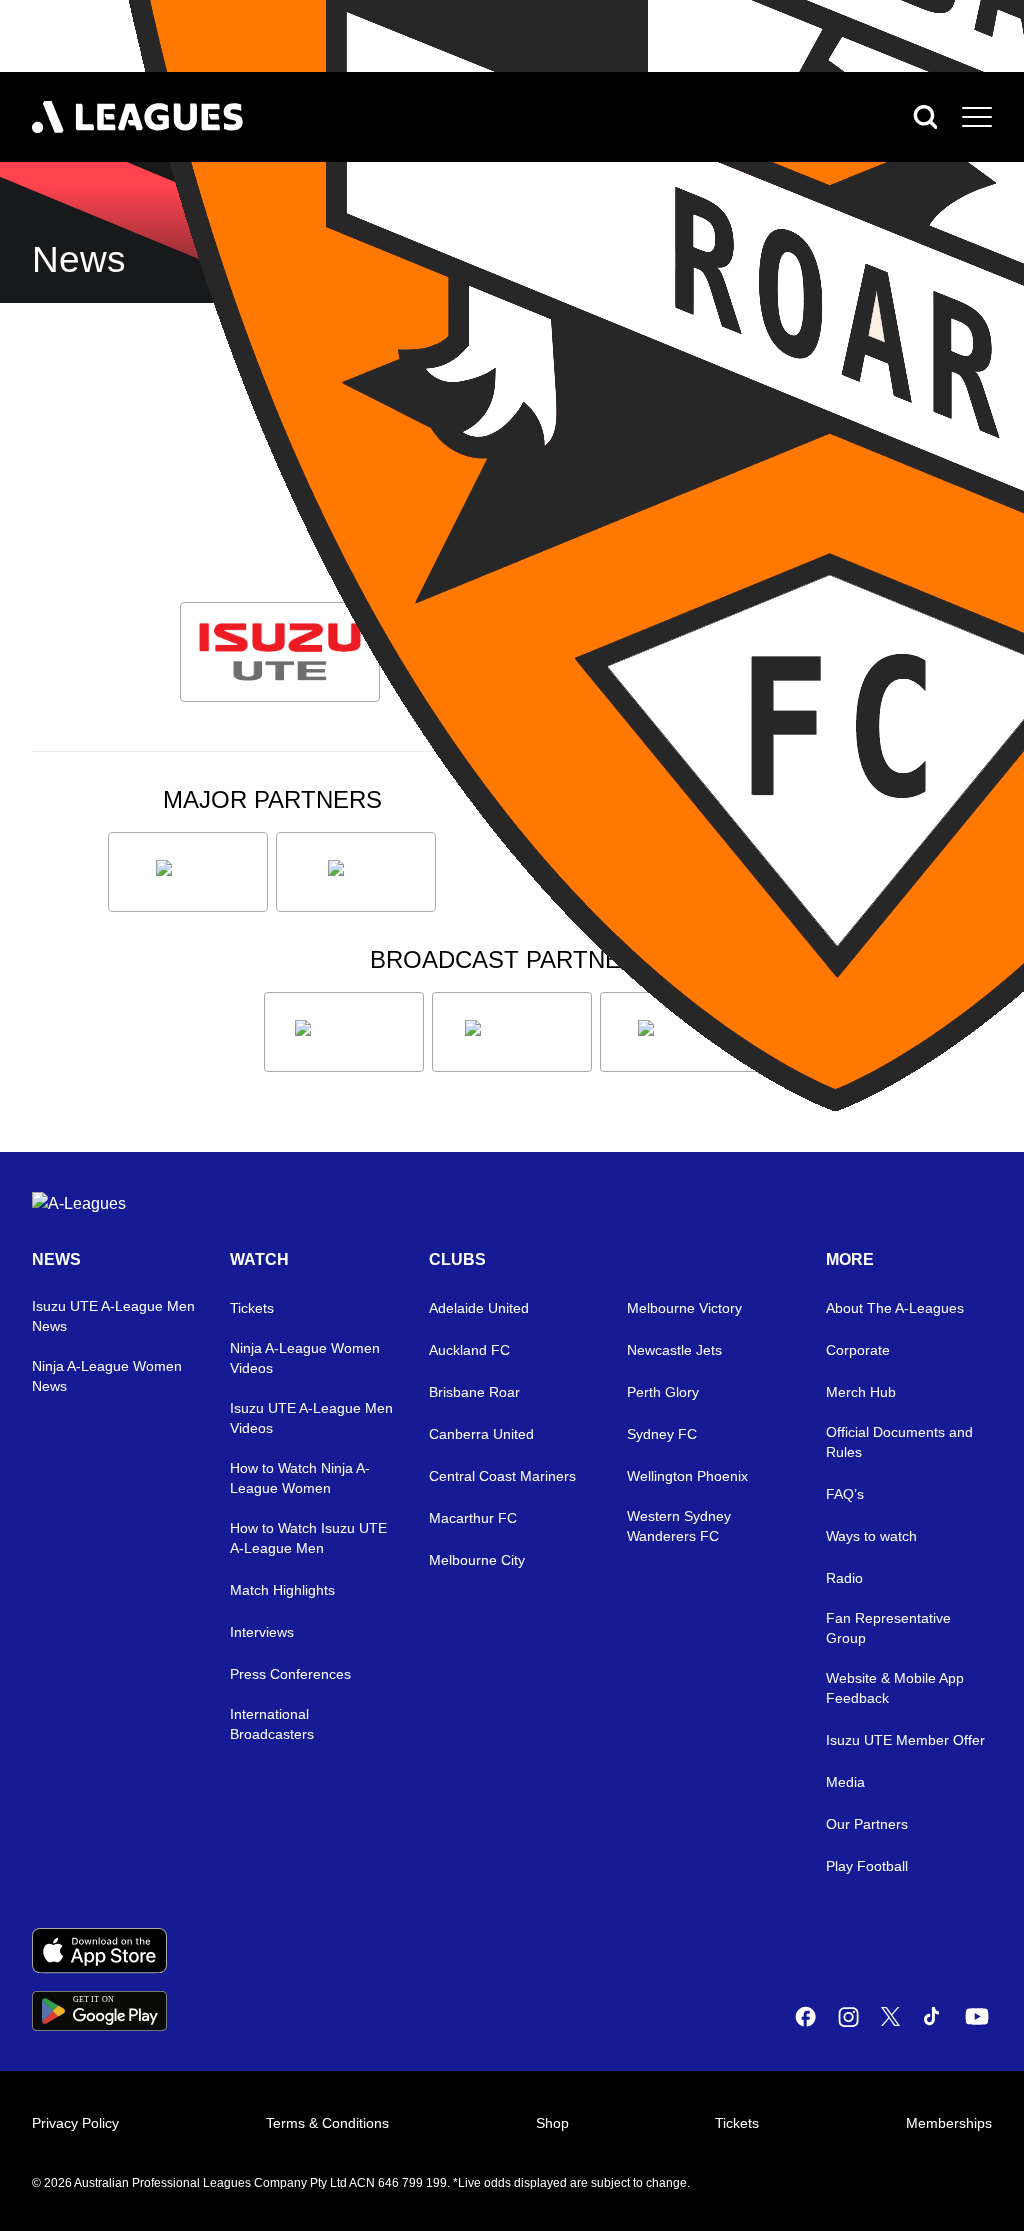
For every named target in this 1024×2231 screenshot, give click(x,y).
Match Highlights (282, 1590)
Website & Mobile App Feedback (895, 1688)
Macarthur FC (473, 1518)
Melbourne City (477, 1560)
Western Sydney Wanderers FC (679, 1526)
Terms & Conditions (327, 2123)
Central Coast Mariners (502, 1476)
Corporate (858, 1350)
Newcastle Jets (674, 1350)
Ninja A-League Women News (107, 1376)
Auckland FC (469, 1350)
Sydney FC (662, 1434)
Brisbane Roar (474, 1392)
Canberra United (481, 1434)
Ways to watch (871, 1536)
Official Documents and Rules (899, 1442)
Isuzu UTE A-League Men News (113, 1316)
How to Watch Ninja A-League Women (300, 1478)
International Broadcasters (272, 1724)
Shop (552, 2123)
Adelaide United (479, 1308)
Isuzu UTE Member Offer (905, 1740)
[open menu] (977, 117)
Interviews (262, 1632)
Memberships (949, 2123)
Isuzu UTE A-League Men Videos (311, 1418)
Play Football (867, 1866)
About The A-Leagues (895, 1308)
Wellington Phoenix (687, 1476)
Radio (844, 1578)
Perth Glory (663, 1392)
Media (845, 1782)
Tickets (252, 1308)
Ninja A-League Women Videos (305, 1358)
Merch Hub (861, 1392)
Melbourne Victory (684, 1308)
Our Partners (867, 1824)
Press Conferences (290, 1674)
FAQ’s (845, 1494)
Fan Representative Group (888, 1628)
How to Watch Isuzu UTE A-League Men (308, 1538)
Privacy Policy (75, 2123)
